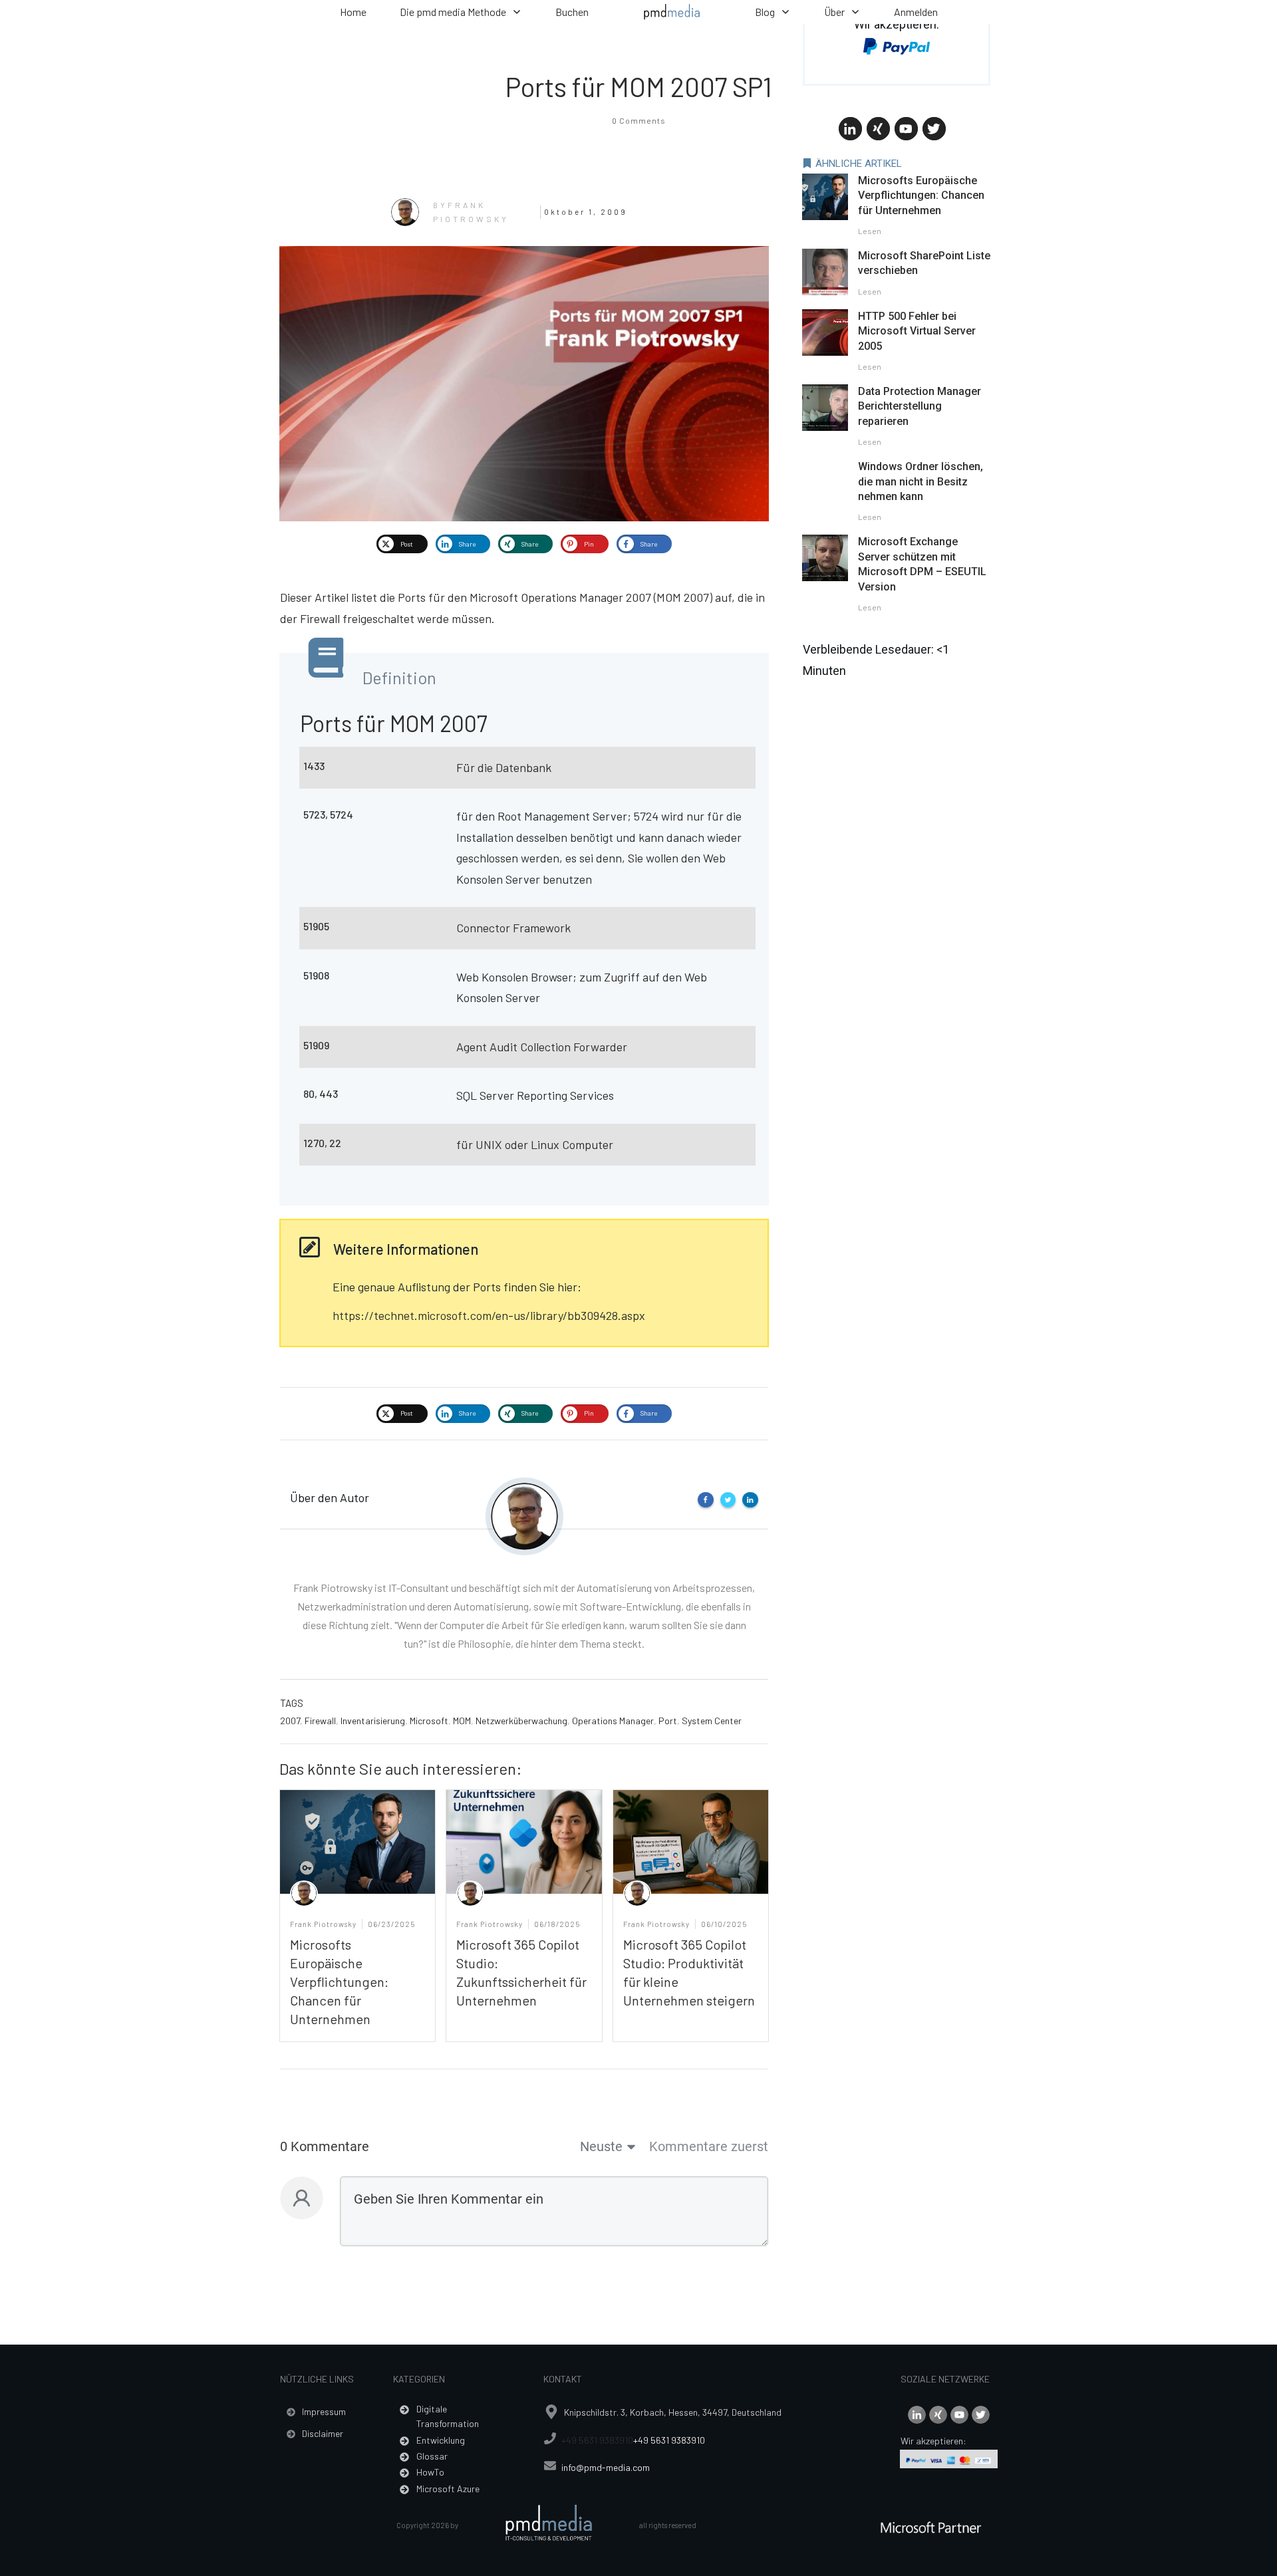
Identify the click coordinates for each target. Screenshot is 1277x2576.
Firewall (320, 1721)
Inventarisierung (373, 1721)
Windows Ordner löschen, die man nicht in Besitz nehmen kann (921, 481)
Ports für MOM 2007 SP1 (639, 86)
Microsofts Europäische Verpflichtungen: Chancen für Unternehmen (339, 1982)
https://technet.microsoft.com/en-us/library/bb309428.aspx (489, 1315)
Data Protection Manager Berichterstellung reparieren (920, 406)
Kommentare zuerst (709, 2146)
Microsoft (429, 1721)
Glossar (432, 2456)
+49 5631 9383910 (597, 2440)
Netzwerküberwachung (521, 1721)
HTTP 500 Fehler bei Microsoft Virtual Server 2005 (917, 331)
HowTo (430, 2472)
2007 (290, 1721)
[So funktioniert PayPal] (897, 45)
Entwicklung (441, 2440)
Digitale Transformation (448, 2416)
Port (668, 1721)
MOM (462, 1721)
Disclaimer (323, 2433)
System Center (712, 1721)
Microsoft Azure (448, 2489)
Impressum (324, 2411)
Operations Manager (613, 1721)
